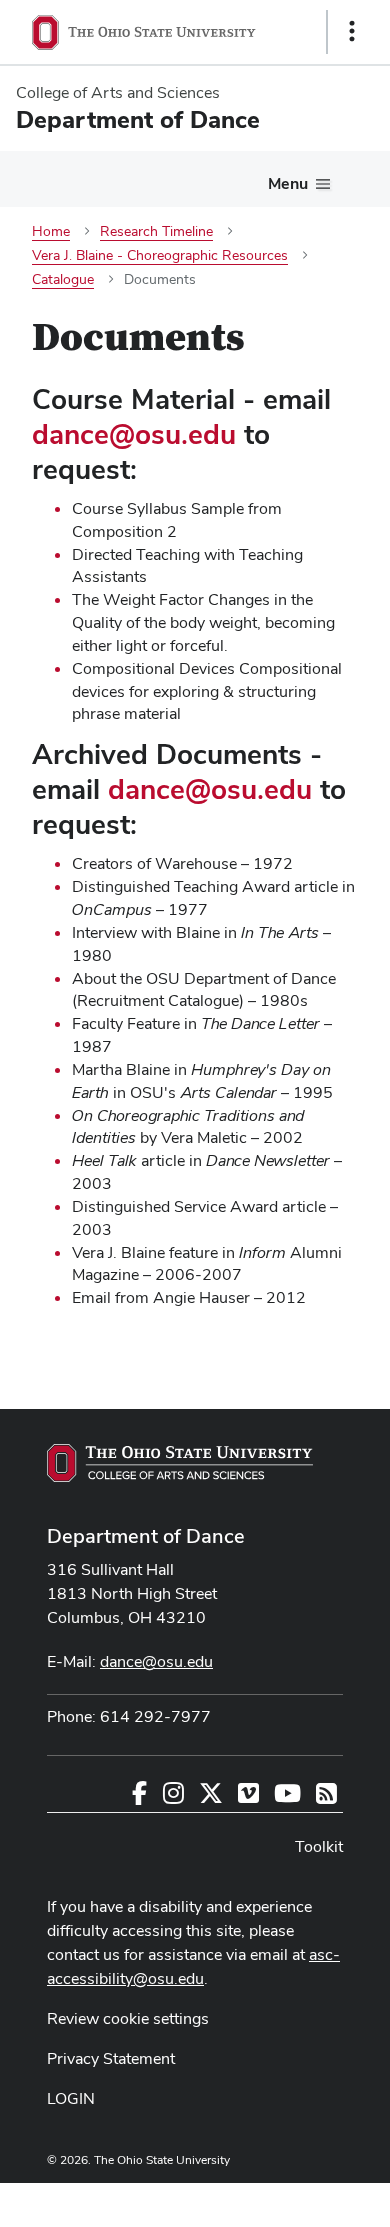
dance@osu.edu (134, 434)
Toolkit (319, 1846)
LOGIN (71, 2098)
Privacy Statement (111, 2058)
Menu (288, 183)
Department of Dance (146, 1536)
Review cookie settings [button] (128, 2018)
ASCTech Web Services (281, 2200)
